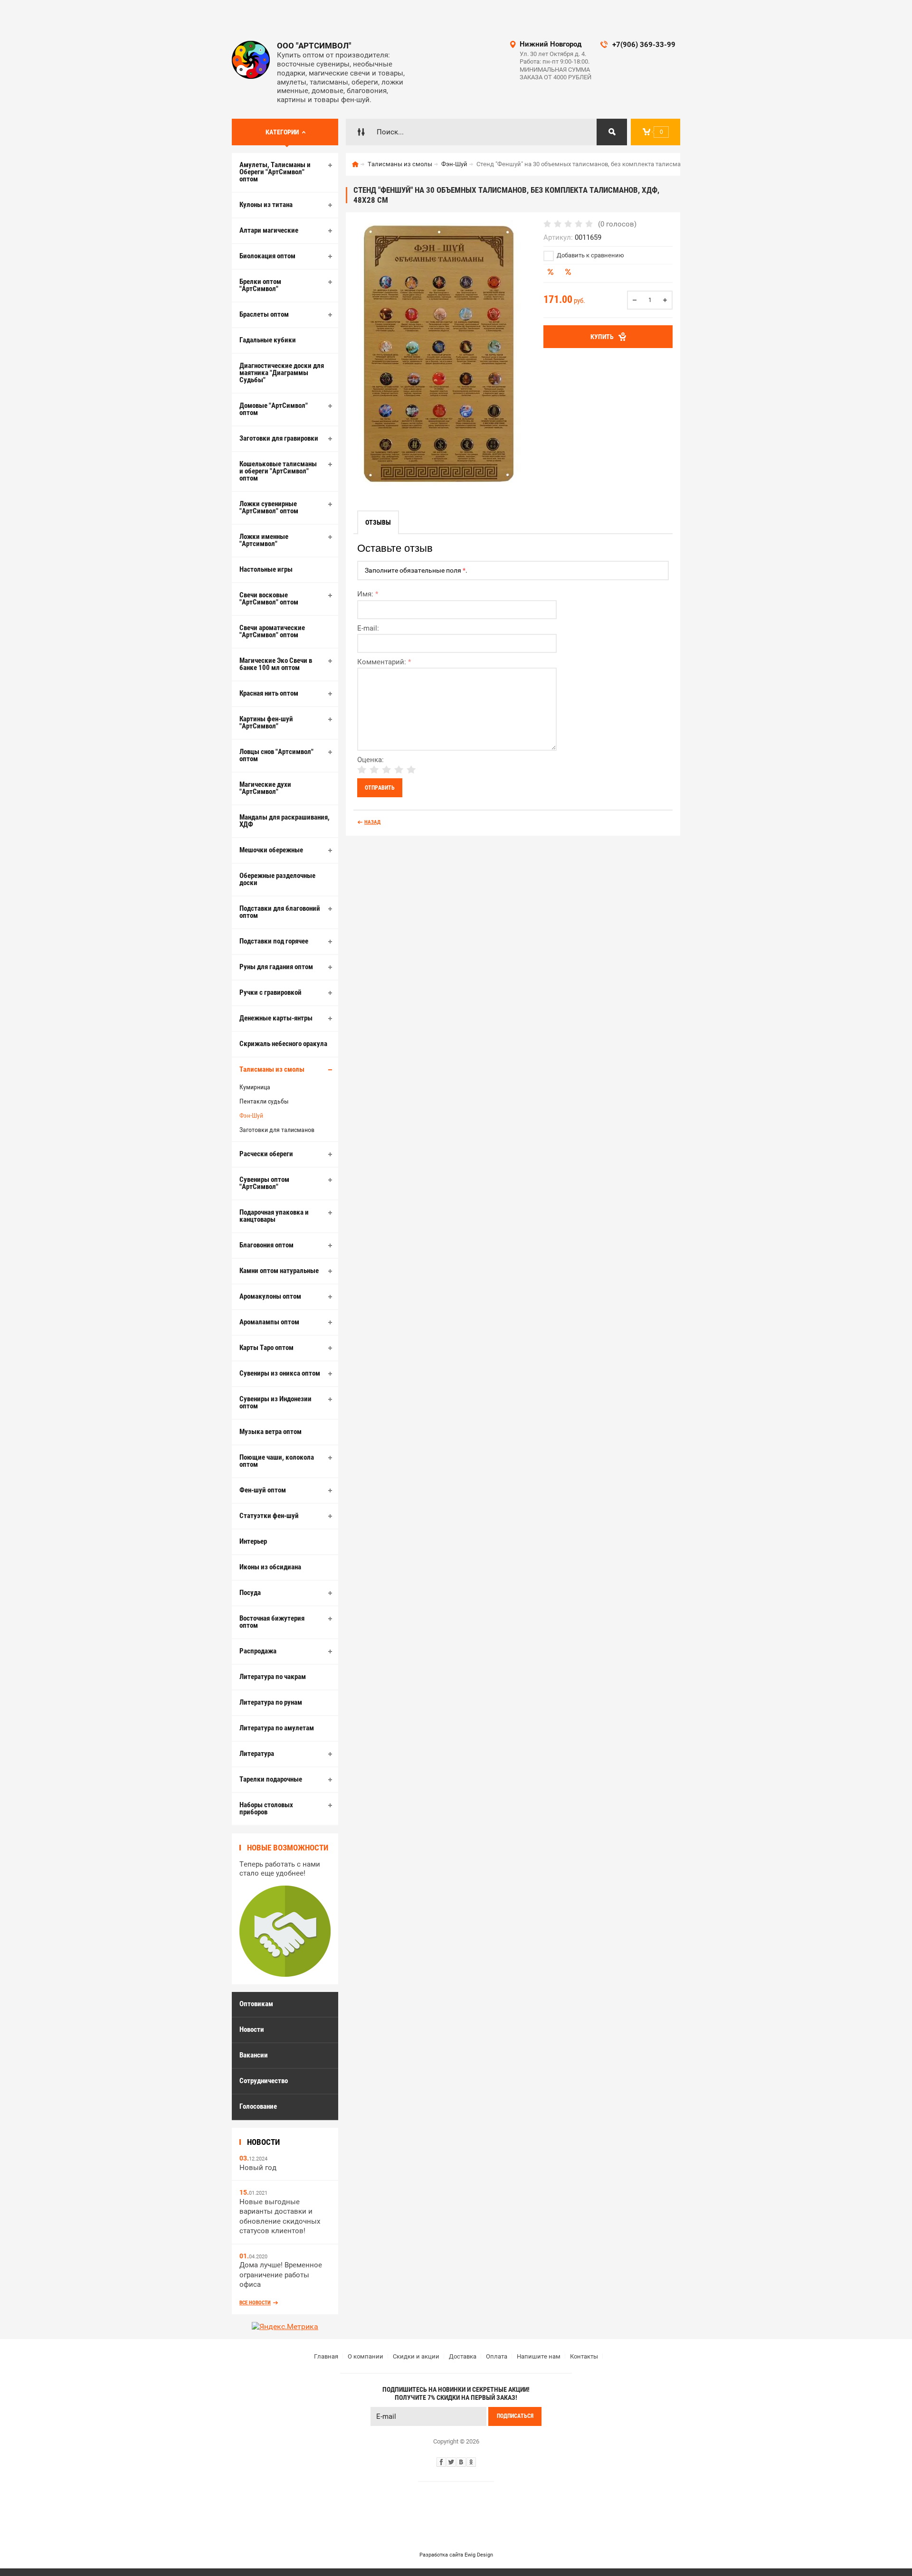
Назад (372, 822)
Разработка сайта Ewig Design (456, 2555)
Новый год (258, 2168)
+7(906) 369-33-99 (644, 45)
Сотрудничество (264, 2081)
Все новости (255, 2303)
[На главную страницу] (251, 60)
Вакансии (254, 2055)
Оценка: (370, 760)
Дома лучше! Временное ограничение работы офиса (281, 2275)
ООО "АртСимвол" (314, 46)
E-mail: (368, 628)
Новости (252, 2029)
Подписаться (515, 2416)
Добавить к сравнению (590, 255)
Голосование (258, 2106)
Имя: (368, 594)
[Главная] (355, 164)
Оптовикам (256, 2004)
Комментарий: (384, 662)
